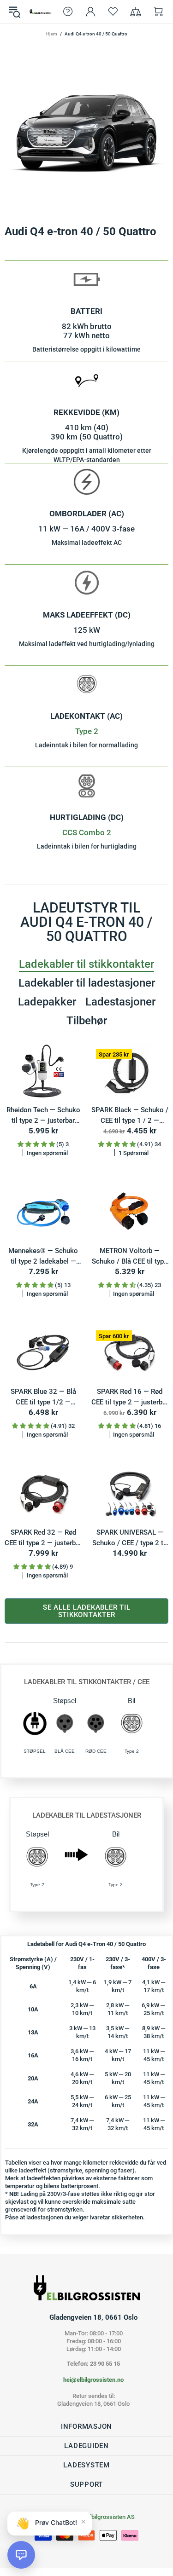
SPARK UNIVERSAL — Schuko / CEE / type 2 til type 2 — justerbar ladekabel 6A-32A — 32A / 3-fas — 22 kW (130, 1538)
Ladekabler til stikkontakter (86, 964)
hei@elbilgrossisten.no (93, 2380)
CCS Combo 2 (87, 832)
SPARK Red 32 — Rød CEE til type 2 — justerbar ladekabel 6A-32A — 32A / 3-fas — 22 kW (43, 1538)
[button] (21, 2555)
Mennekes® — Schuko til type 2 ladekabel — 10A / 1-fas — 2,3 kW (43, 1256)
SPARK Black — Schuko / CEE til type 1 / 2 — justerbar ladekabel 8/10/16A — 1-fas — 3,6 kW (130, 1116)
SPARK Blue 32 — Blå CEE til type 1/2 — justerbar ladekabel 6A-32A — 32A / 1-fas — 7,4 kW (43, 1397)
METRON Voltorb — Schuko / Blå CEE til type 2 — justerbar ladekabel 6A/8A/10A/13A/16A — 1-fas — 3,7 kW (130, 1256)
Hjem (52, 34)
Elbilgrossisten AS (40, 12)
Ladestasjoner (120, 1002)
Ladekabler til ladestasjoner (87, 983)
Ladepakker (47, 1002)
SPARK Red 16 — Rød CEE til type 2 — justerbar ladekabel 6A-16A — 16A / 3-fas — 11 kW (130, 1397)
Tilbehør (87, 1021)
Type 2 (87, 731)
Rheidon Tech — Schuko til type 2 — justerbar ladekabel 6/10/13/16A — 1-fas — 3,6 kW (43, 1116)
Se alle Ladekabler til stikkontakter (87, 1611)
